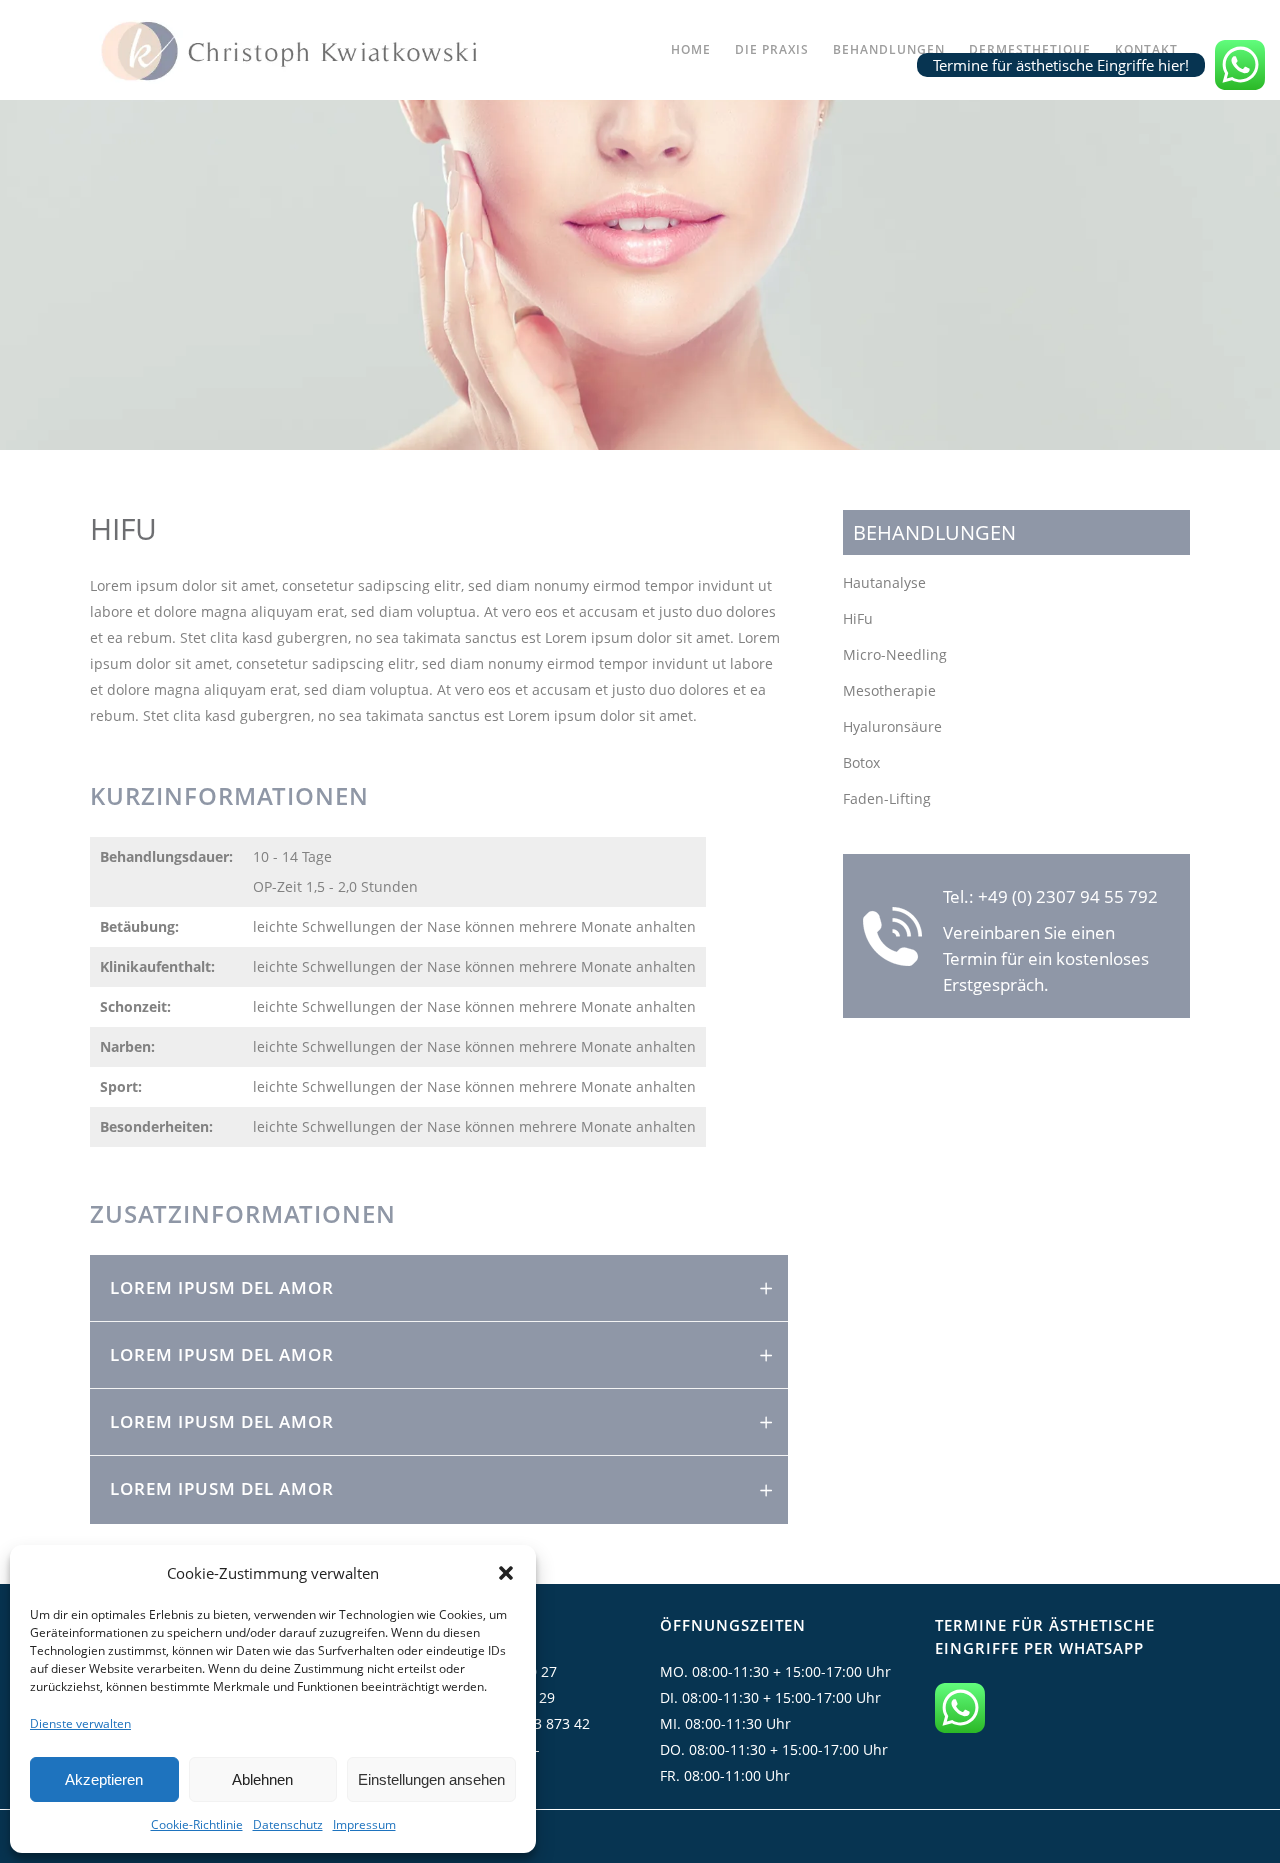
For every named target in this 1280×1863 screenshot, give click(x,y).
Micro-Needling (895, 654)
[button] (506, 1573)
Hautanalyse (884, 582)
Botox (861, 762)
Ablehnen (262, 1779)
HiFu (858, 618)
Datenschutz (288, 1824)
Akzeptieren (104, 1779)
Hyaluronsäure (892, 726)
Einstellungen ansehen (431, 1779)
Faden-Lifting (887, 798)
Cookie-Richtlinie (197, 1824)
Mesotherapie (889, 690)
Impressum (364, 1824)
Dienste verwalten (80, 1723)
